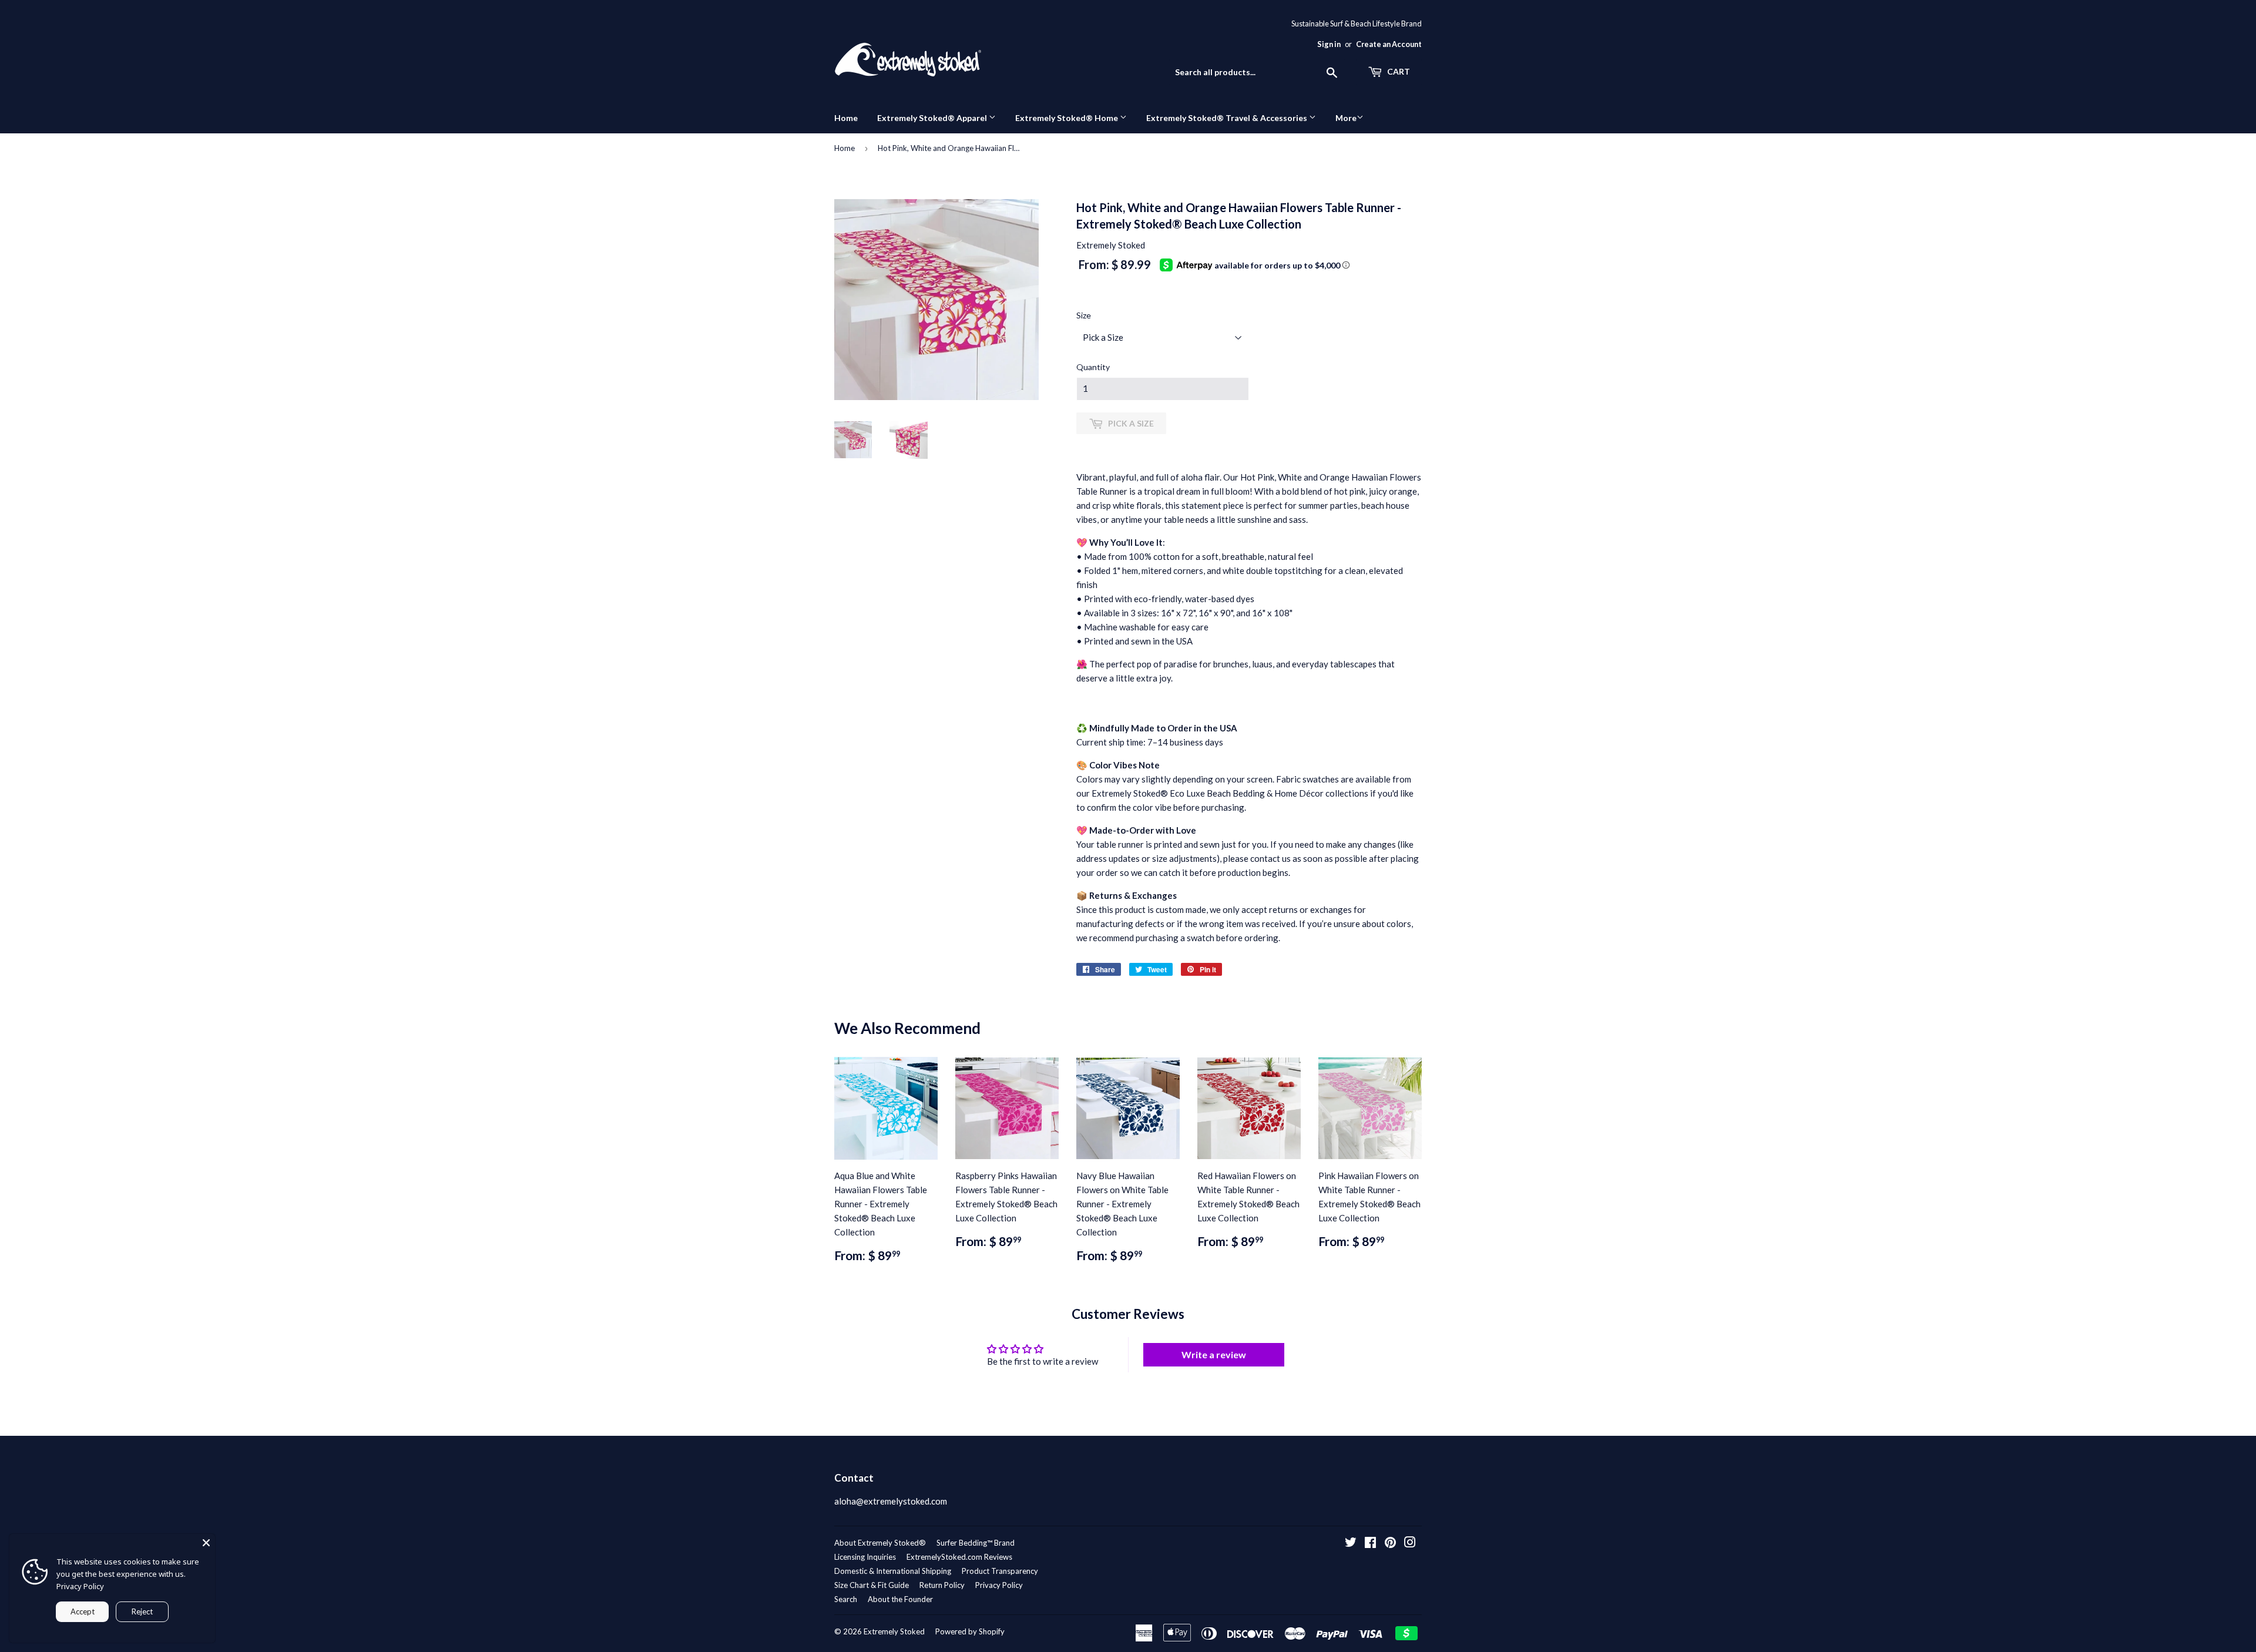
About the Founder (900, 1599)
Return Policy (942, 1585)
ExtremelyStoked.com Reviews (959, 1557)
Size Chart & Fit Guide (872, 1585)
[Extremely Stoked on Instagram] (1410, 1543)
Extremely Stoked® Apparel (933, 118)
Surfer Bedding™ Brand (976, 1543)
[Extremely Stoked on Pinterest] (1390, 1543)
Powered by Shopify (970, 1631)
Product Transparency (1000, 1571)
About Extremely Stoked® (880, 1543)
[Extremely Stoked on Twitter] (1351, 1543)
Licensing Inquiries (865, 1557)
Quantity (1093, 367)
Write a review (1214, 1354)
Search (846, 1599)
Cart (1398, 71)
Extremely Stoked (894, 1631)
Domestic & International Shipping (893, 1571)
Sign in (1329, 44)
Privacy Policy (999, 1585)
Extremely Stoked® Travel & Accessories (1228, 118)
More (1346, 118)
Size (1084, 315)
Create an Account (1389, 44)
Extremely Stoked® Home (1067, 118)
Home (846, 118)
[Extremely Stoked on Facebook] (1370, 1543)
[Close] (206, 1543)
